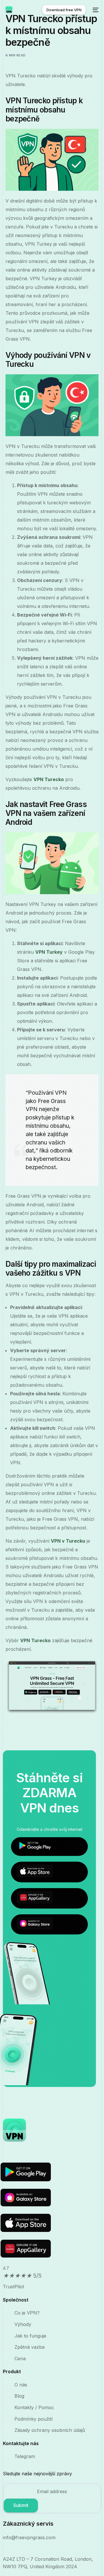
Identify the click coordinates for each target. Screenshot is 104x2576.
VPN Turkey (49, 952)
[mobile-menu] (95, 10)
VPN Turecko (49, 779)
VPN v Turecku (68, 1541)
